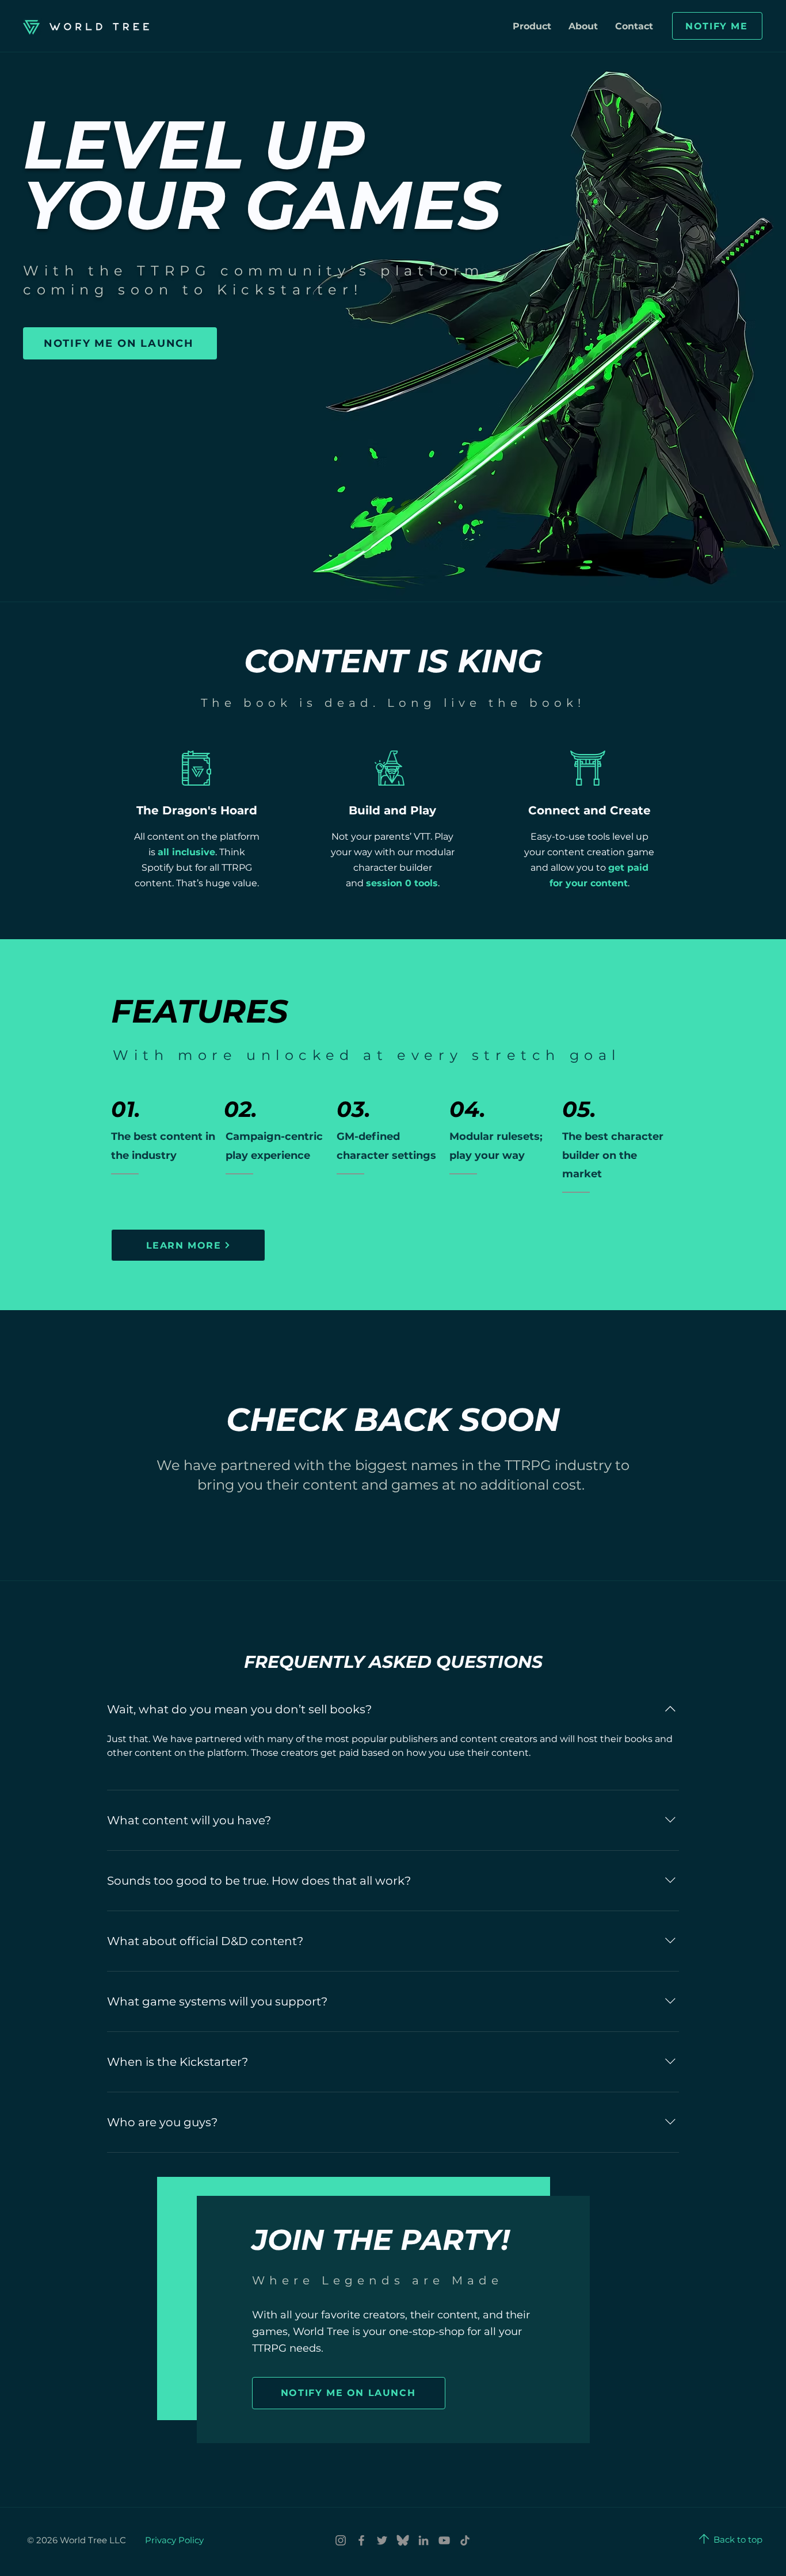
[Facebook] (361, 2540)
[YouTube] (444, 2540)
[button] (717, 26)
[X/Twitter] (382, 2540)
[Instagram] (341, 2540)
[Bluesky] (403, 2540)
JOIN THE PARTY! (381, 2240)
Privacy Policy (174, 2540)
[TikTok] (465, 2540)
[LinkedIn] (423, 2540)
